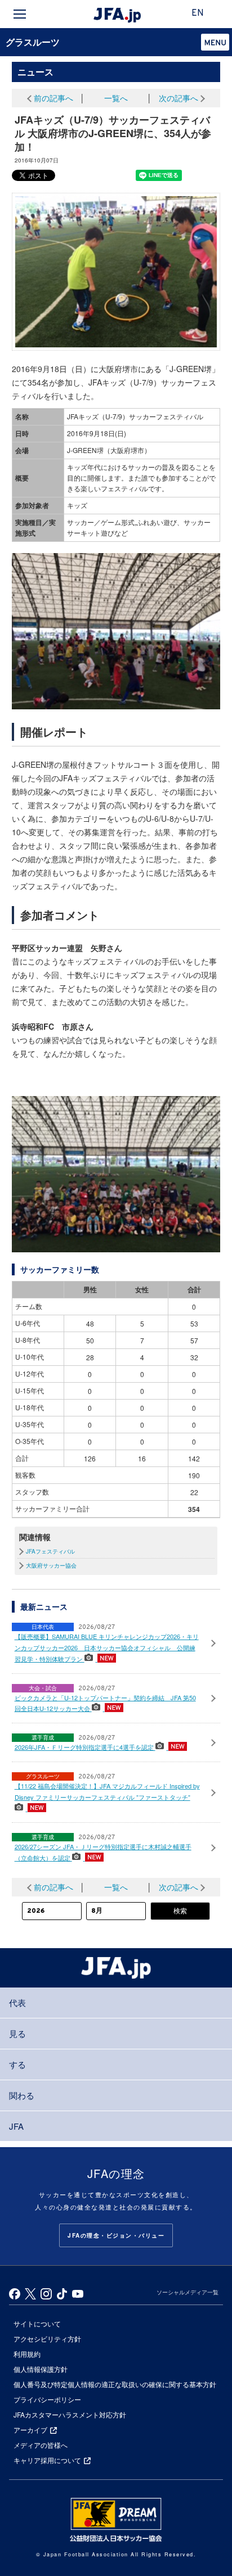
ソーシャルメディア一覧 (188, 2292)
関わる (22, 2095)
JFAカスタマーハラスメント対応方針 (70, 2414)
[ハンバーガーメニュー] (20, 14)
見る (17, 2033)
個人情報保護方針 (41, 2369)
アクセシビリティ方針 (47, 2339)
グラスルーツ (33, 42)
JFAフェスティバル (50, 1551)
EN (198, 13)
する (17, 2064)
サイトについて (37, 2323)
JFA (16, 2126)
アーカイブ (30, 2430)
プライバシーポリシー (47, 2399)
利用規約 (27, 2354)
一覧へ (116, 98)
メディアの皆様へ (41, 2445)
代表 (17, 2002)
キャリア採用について (47, 2460)
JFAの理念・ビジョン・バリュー (116, 2235)
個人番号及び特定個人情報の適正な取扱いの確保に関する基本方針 (115, 2384)
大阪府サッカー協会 (51, 1565)
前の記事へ (53, 98)
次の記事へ (179, 98)
